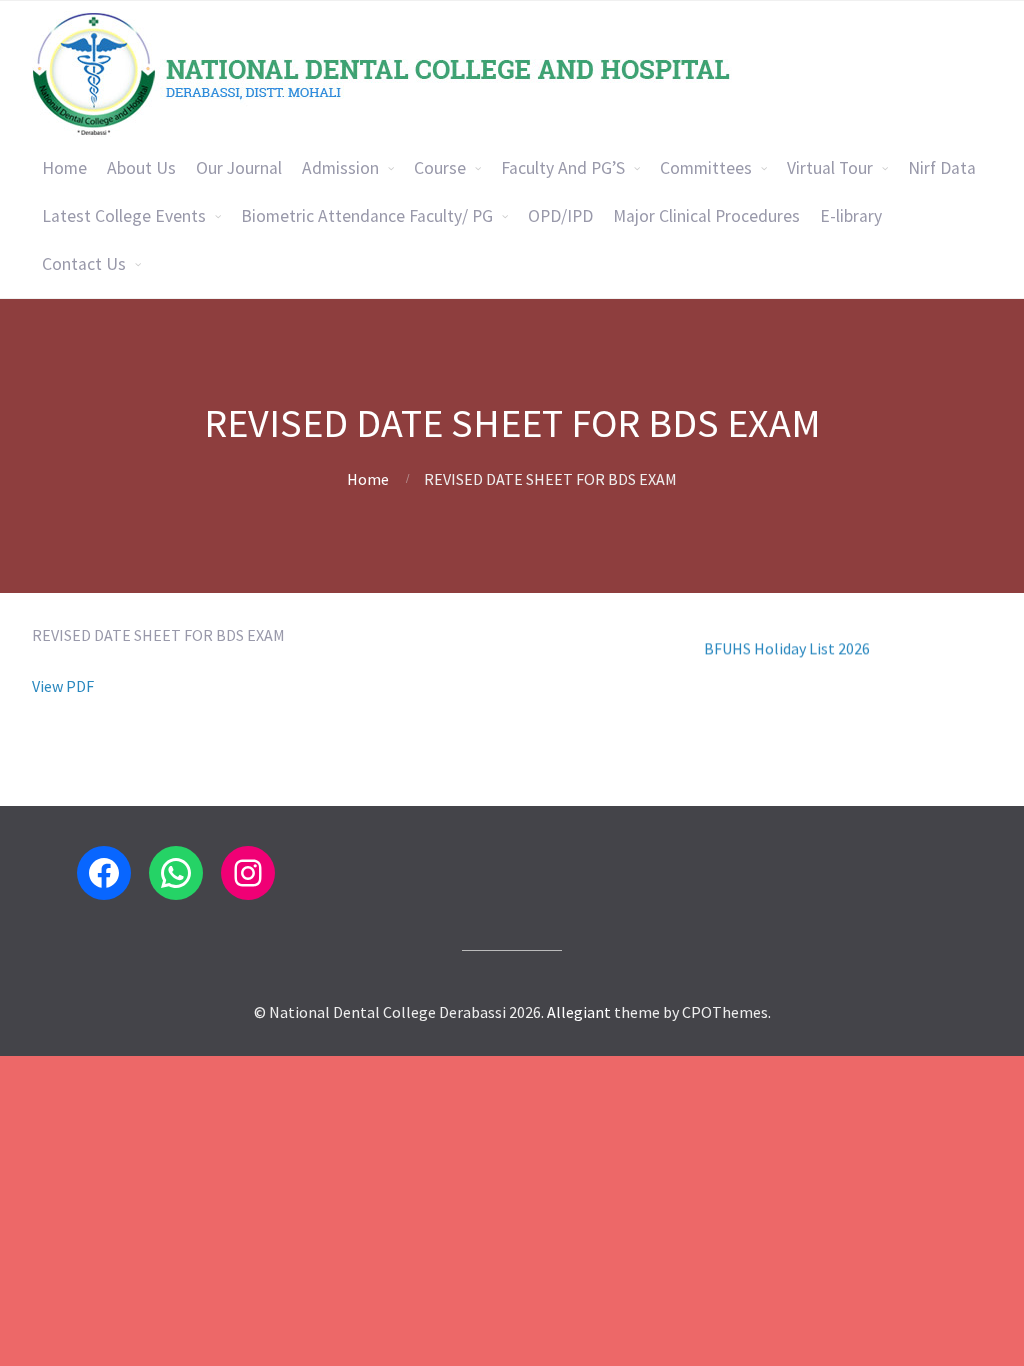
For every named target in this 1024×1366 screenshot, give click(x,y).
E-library (851, 216)
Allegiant (579, 1012)
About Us (141, 168)
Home (64, 168)
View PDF (63, 686)
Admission (340, 168)
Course (440, 168)
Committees (706, 168)
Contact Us (84, 264)
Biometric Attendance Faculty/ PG (367, 216)
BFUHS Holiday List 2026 (787, 629)
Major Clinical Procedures (706, 216)
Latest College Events (124, 216)
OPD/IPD (560, 216)
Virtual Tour (830, 168)
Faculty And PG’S (563, 168)
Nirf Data (942, 168)
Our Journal (239, 168)
